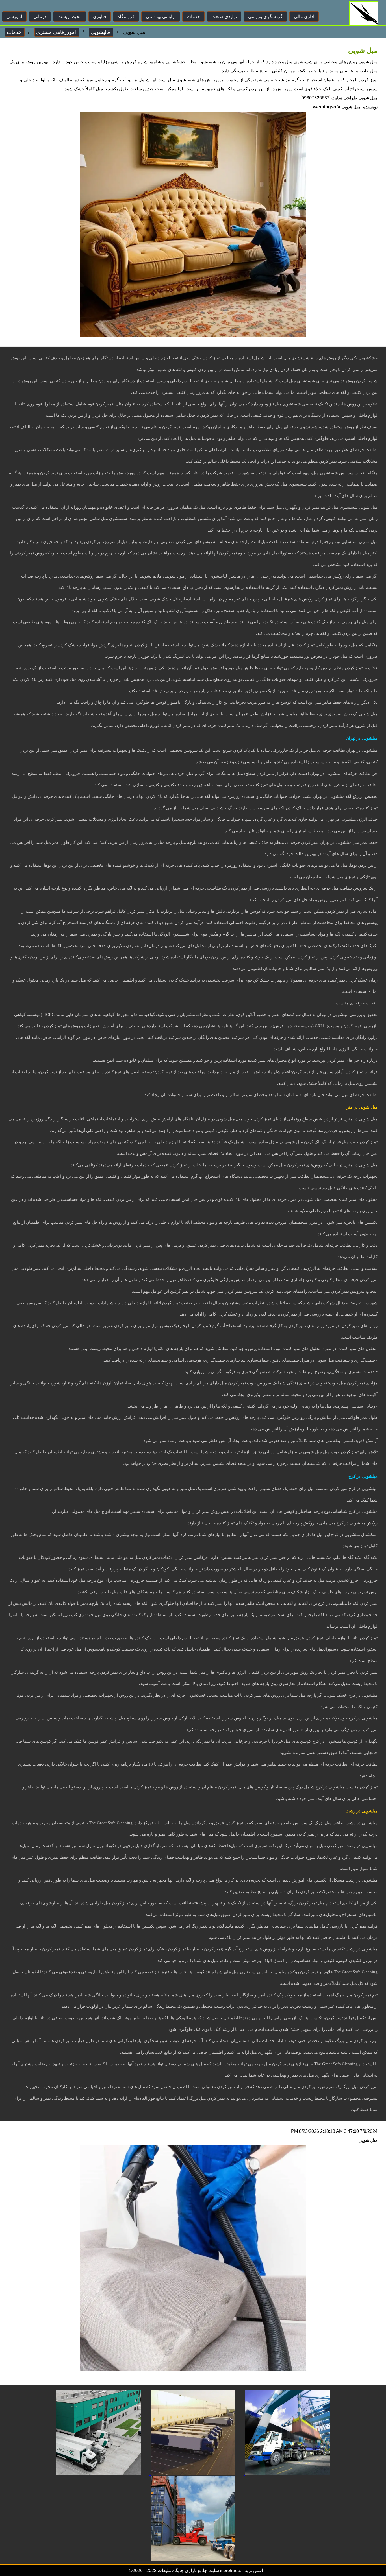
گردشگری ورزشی (265, 17)
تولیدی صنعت (224, 17)
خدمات (193, 17)
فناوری (100, 17)
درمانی (40, 17)
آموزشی (14, 17)
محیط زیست (70, 17)
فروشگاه (126, 17)
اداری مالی (304, 17)
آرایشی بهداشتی (161, 17)
